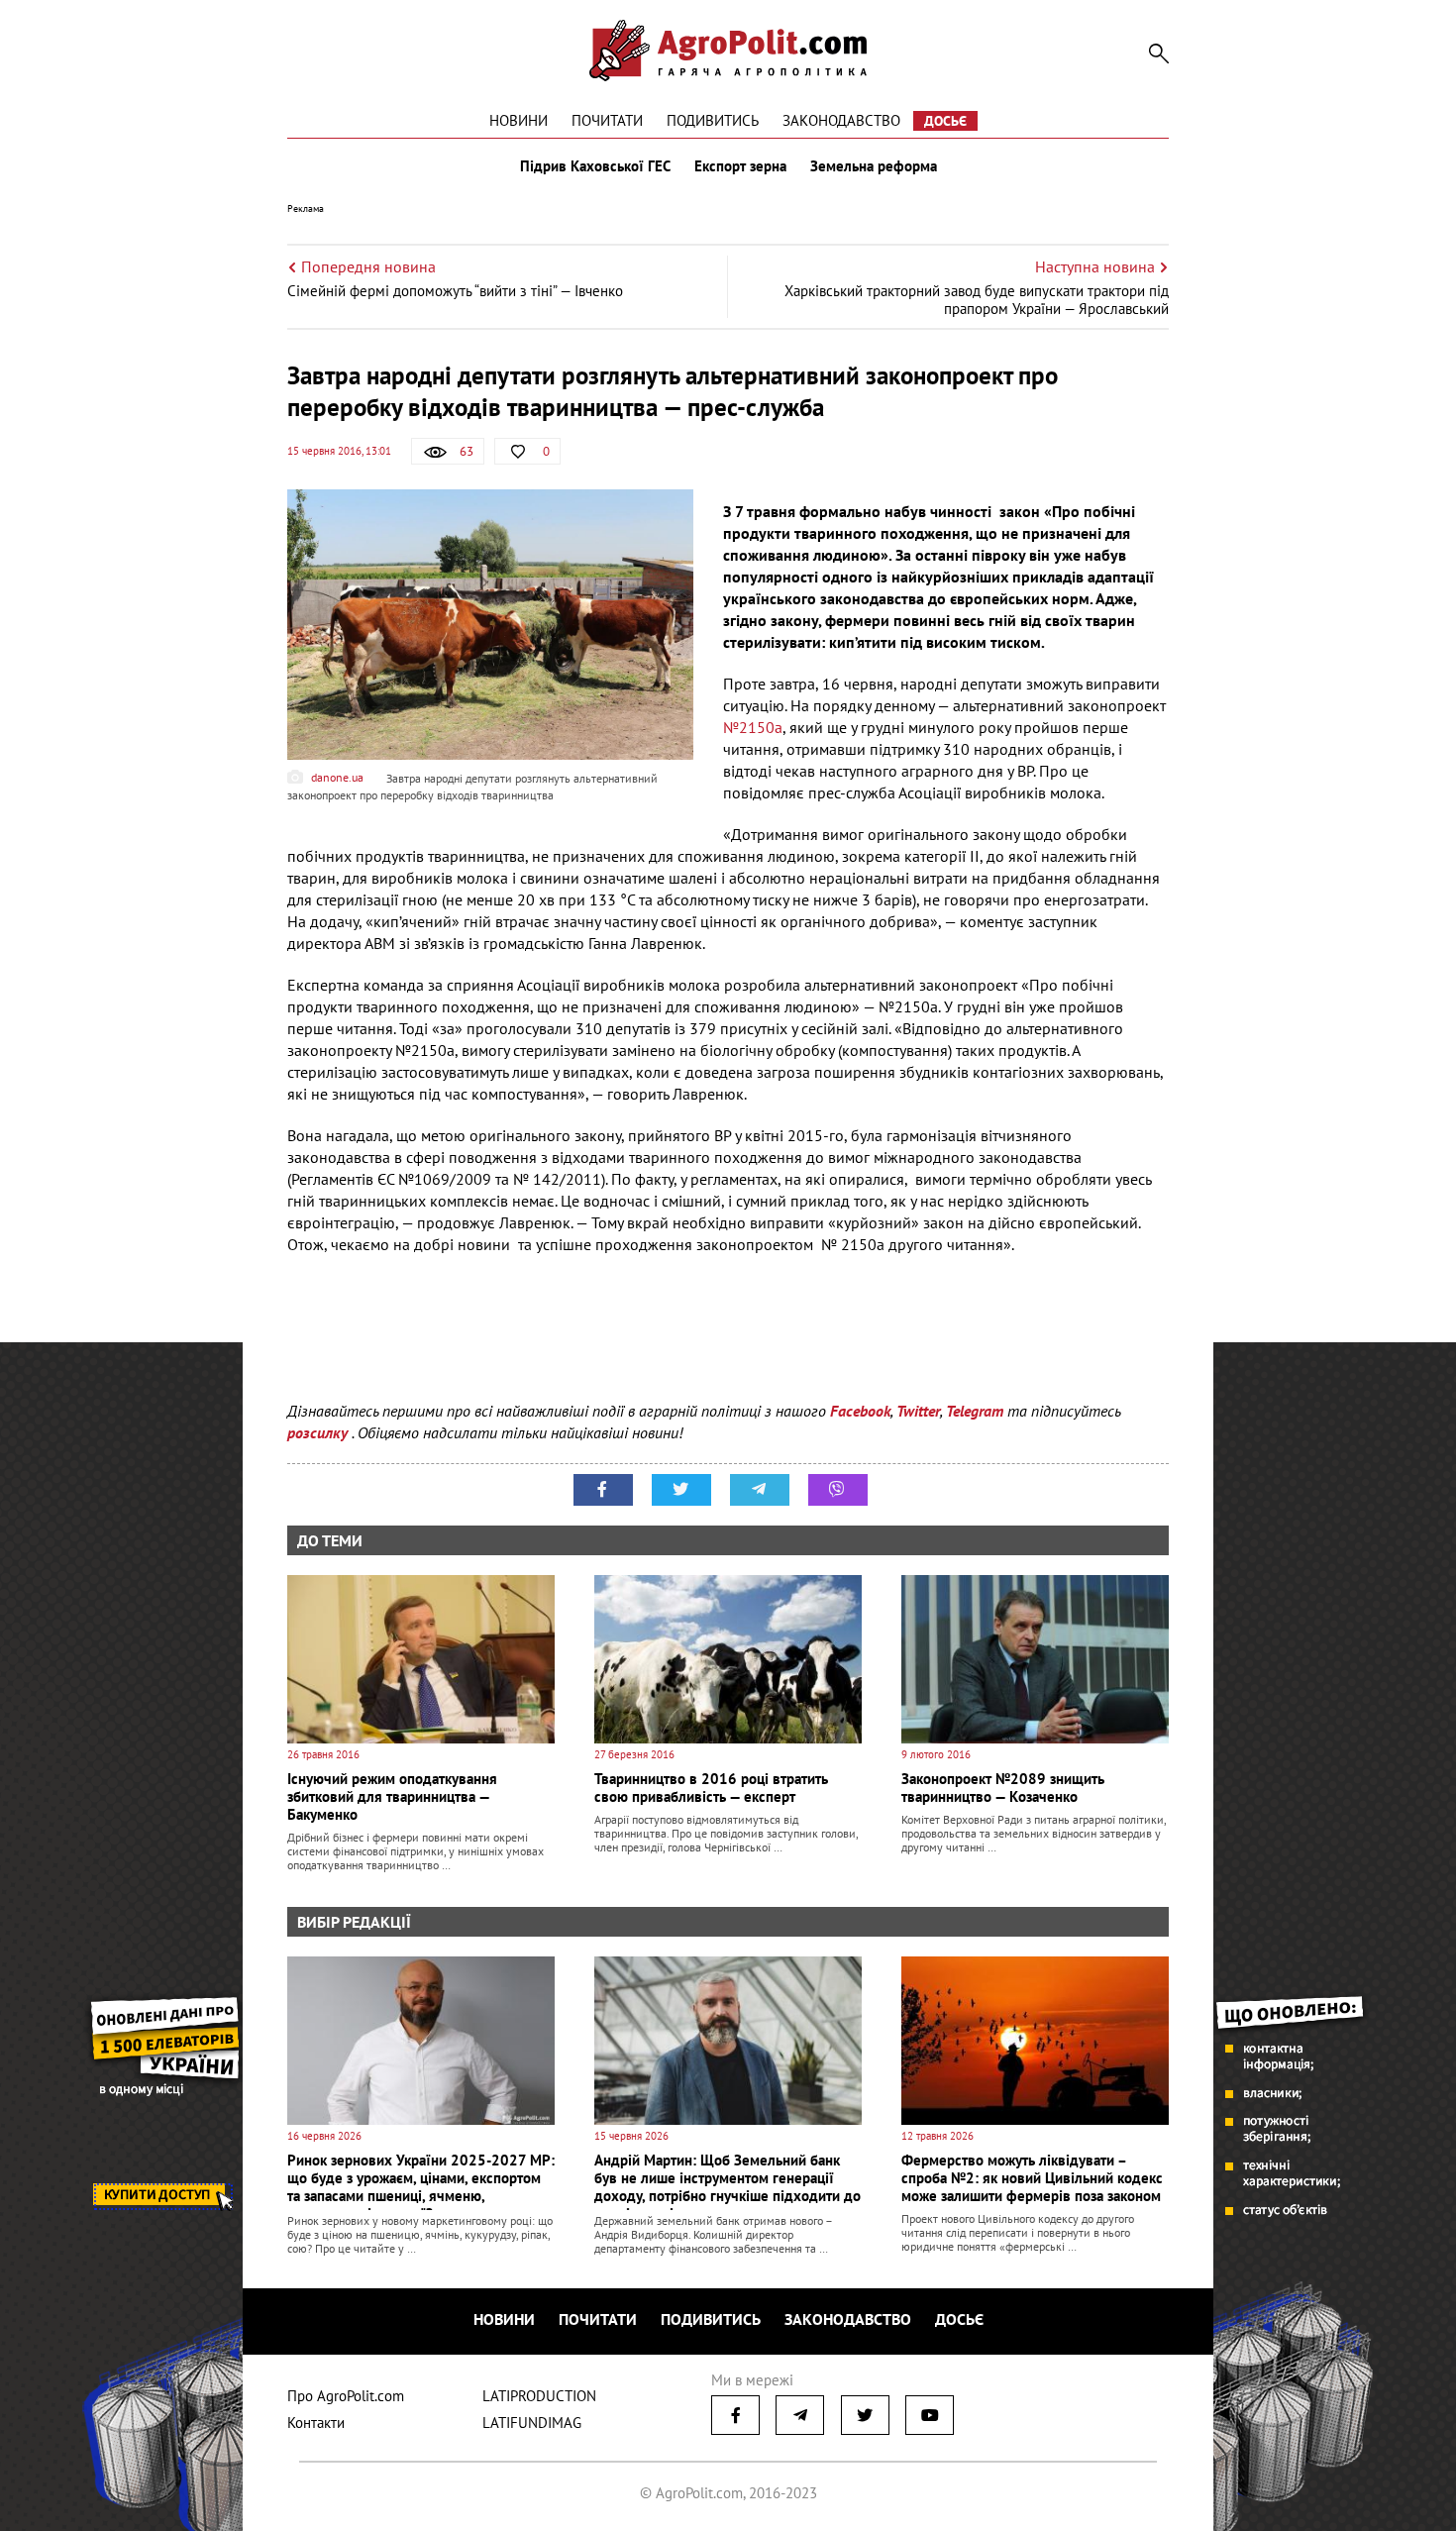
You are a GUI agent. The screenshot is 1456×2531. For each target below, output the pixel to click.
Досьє (945, 121)
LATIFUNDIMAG (532, 2423)
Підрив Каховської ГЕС (595, 166)
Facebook (860, 1411)
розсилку (319, 1432)
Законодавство (841, 120)
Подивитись (713, 120)
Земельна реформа (874, 166)
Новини (519, 120)
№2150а (753, 727)
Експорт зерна (740, 166)
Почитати (607, 120)
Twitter (918, 1411)
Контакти (316, 2423)
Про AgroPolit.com (346, 2396)
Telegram (975, 1411)
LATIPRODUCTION (539, 2396)
